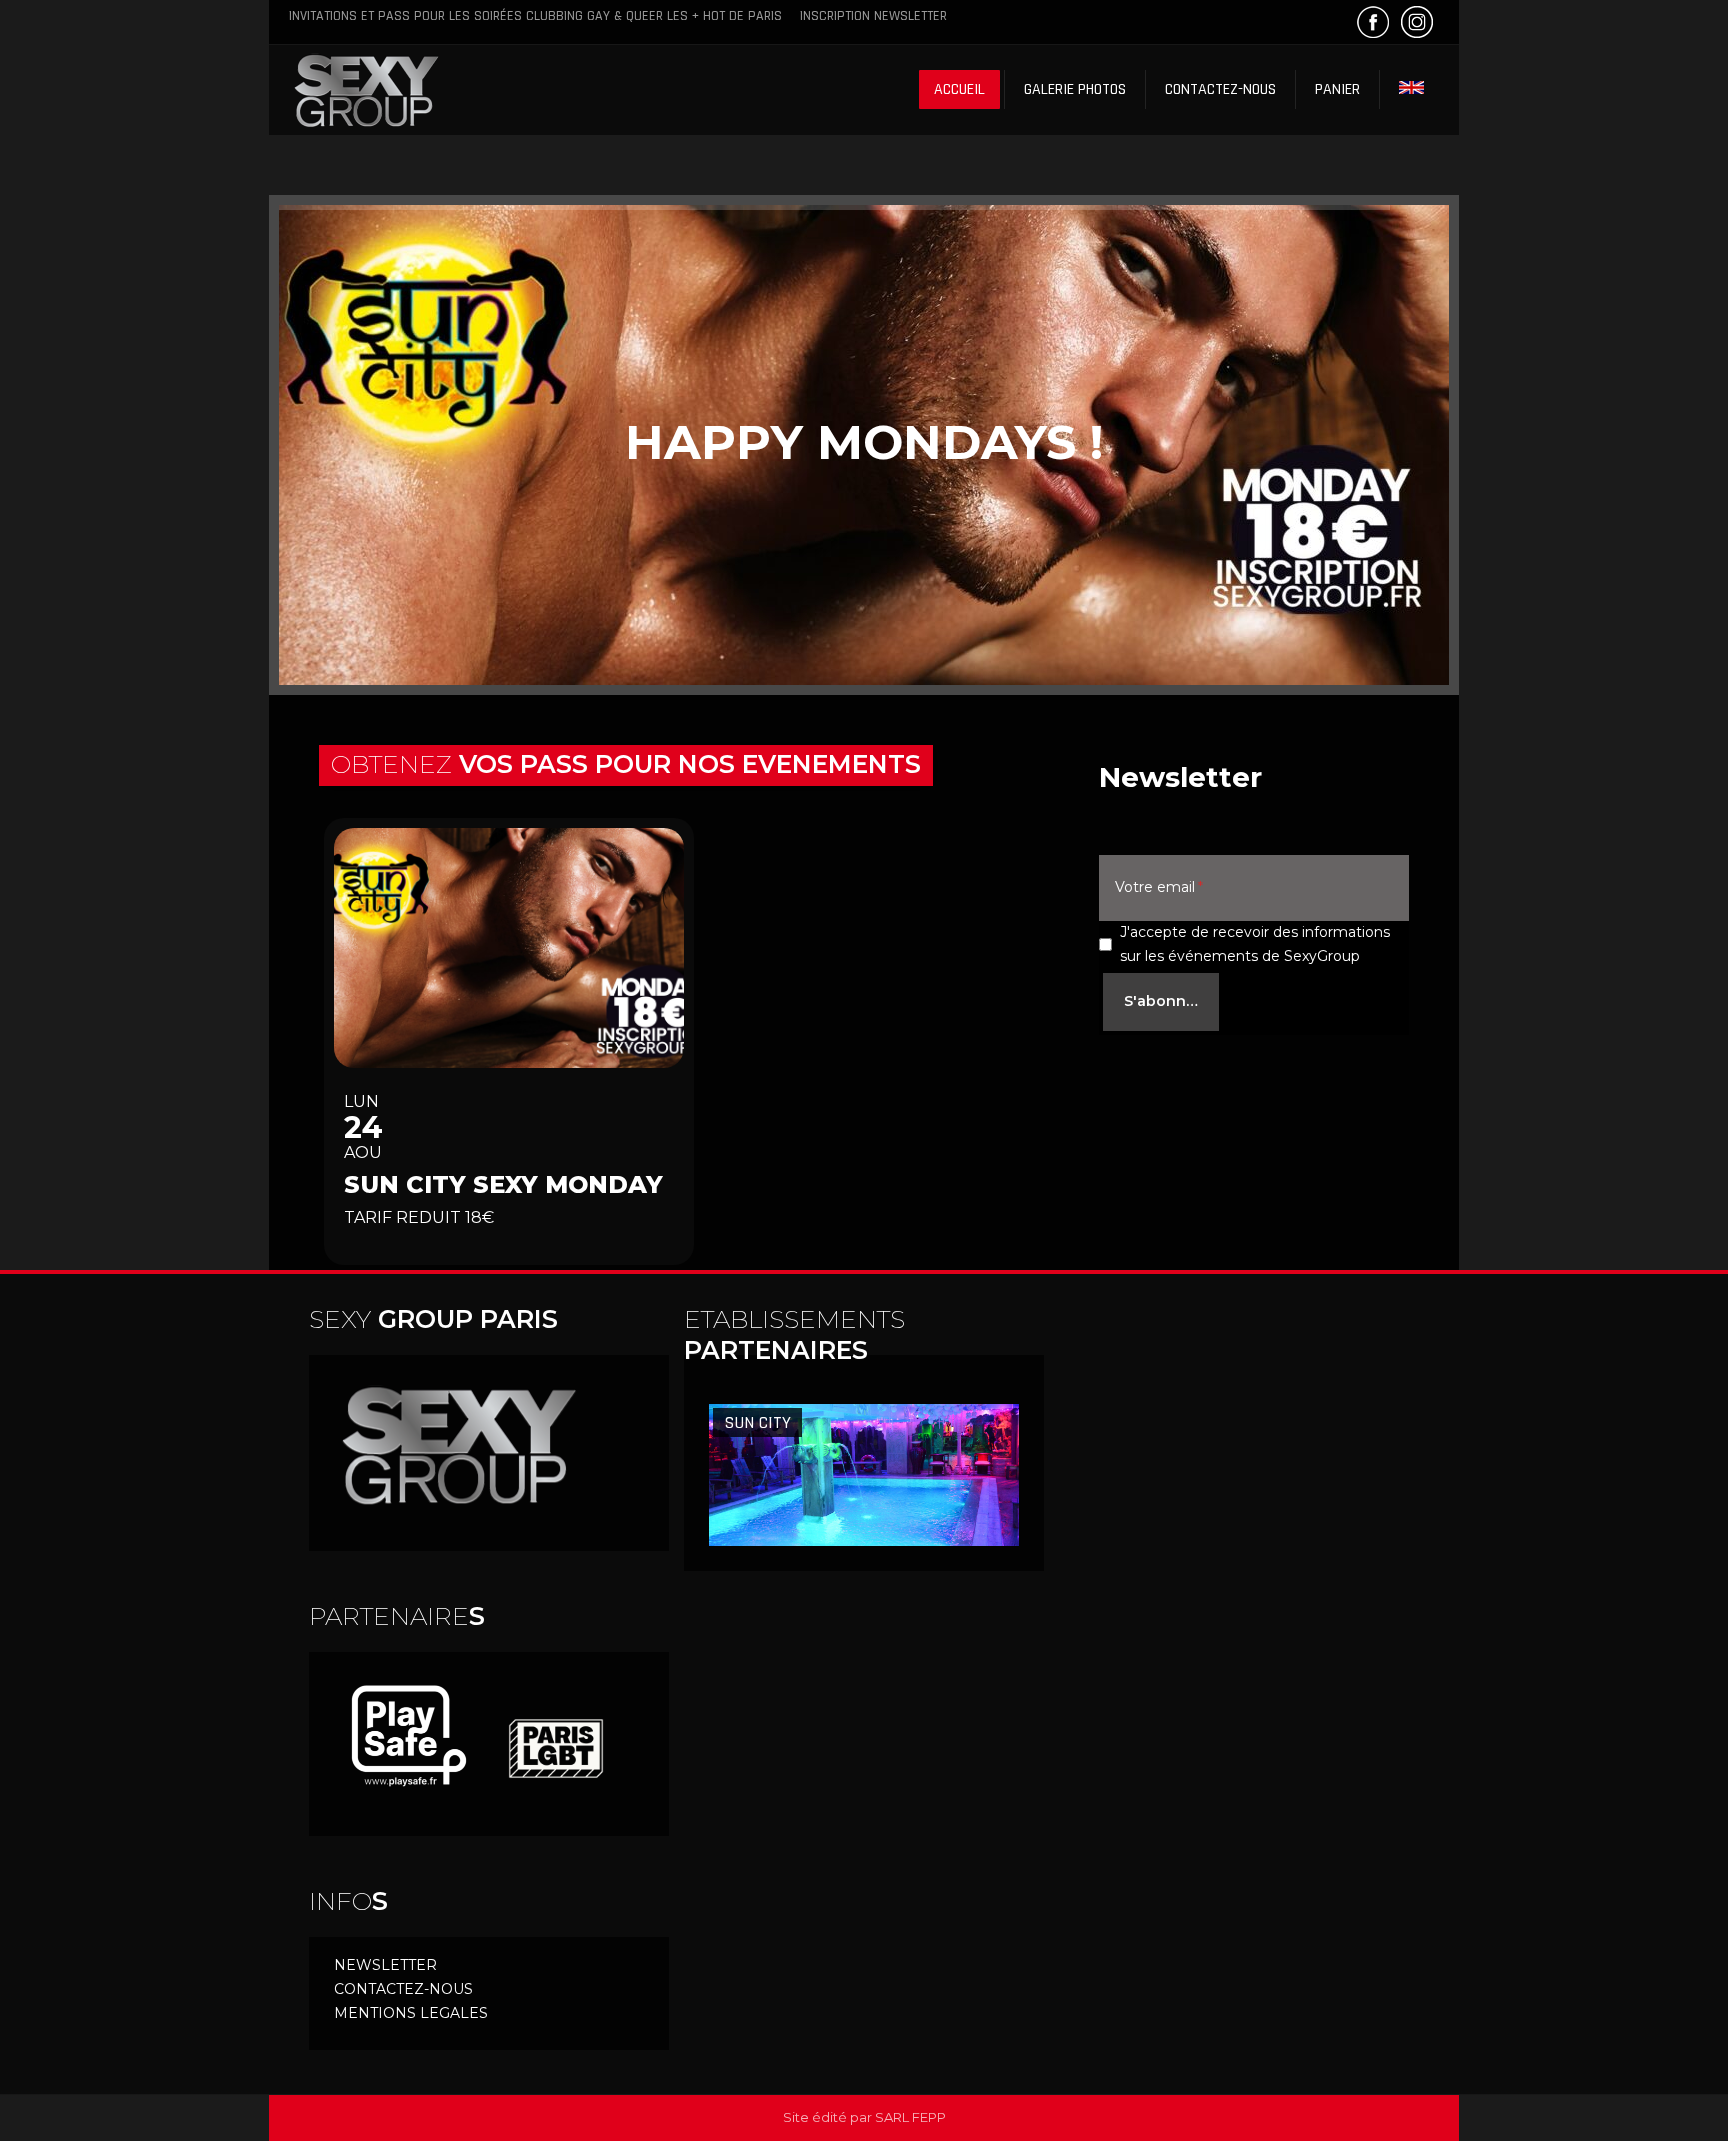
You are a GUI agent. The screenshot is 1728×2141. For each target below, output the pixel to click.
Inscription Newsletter (873, 16)
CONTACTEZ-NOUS (403, 1989)
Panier (1337, 89)
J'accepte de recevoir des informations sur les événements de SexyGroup (1255, 944)
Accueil (959, 89)
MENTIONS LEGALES (411, 2013)
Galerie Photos (1075, 89)
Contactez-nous (1220, 89)
